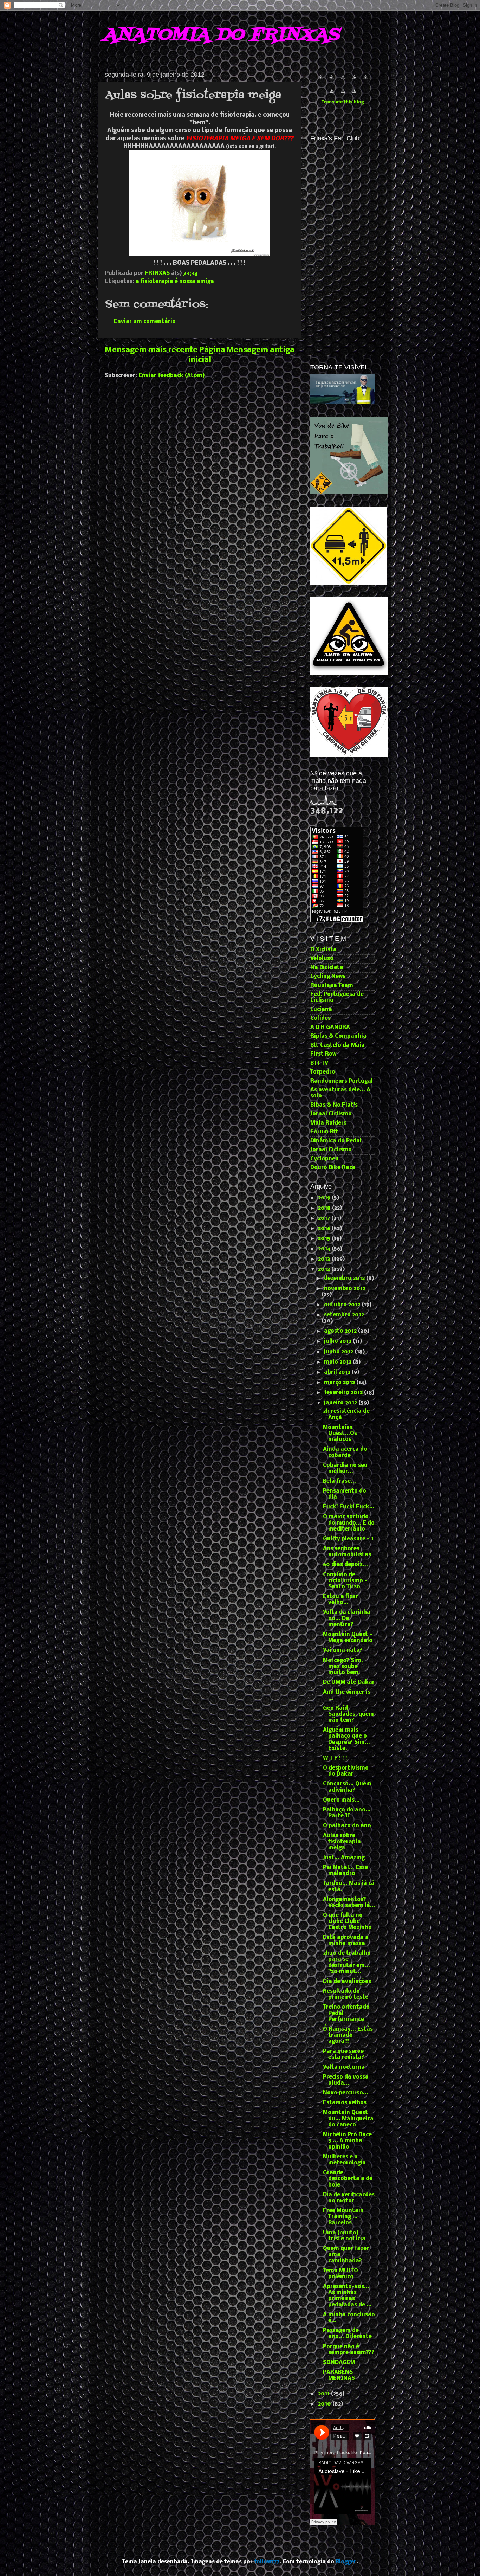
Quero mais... (341, 1800)
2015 (325, 1239)
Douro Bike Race (333, 1168)
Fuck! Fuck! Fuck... (349, 1507)
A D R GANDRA (330, 1028)
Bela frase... (339, 1481)
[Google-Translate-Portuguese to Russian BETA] (343, 95)
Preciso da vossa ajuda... (346, 2080)
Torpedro (323, 1072)
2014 (325, 1249)
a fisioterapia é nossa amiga (175, 282)
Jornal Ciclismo (331, 1114)
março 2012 (340, 1383)
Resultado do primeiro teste (346, 1994)
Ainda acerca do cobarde (345, 1452)
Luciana (321, 1010)
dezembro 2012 (345, 1279)
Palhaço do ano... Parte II (347, 1813)
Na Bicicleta (327, 968)
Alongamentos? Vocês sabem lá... (349, 1903)
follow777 (267, 2562)
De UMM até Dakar (349, 1682)
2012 (325, 1269)
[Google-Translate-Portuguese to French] (332, 81)
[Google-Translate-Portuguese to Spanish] (354, 95)
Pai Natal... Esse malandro (345, 1871)
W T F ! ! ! (335, 1758)
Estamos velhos (345, 2103)
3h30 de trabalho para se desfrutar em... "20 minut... (347, 1963)
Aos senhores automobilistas (347, 1552)
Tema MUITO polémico (340, 2274)
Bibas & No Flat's (334, 1105)
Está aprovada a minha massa (346, 1941)
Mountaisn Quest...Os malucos (340, 1434)
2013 (325, 1259)
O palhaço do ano (347, 1826)
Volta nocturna (344, 2067)
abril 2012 (338, 1372)
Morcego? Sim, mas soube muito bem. (343, 1667)
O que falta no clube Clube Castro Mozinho (347, 1922)
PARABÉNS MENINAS (339, 2375)
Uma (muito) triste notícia (344, 2236)
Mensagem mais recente (151, 350)
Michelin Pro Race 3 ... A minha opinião (347, 2141)
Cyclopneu (325, 1159)
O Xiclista (323, 950)
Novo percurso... (346, 2093)
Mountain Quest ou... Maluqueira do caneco (348, 2119)
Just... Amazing (344, 1858)
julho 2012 (338, 1341)
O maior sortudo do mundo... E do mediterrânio (349, 1523)
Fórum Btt (324, 1132)
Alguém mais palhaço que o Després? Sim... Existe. (346, 1739)
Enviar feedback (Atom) (172, 376)
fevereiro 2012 (344, 1393)
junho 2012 (339, 1352)
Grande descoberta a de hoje (348, 2179)
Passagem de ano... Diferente (347, 2334)
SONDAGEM (339, 2363)
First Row (323, 1054)
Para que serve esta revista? (344, 2055)
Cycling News (328, 977)
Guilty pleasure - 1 (348, 1539)
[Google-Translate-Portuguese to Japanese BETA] (365, 81)
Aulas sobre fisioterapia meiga (342, 1842)
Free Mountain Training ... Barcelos (343, 2217)
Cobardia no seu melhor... (345, 1469)
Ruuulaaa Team (332, 986)
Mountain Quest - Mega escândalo (348, 1638)
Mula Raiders (328, 1123)
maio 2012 (338, 1362)
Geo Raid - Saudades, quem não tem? (348, 1715)
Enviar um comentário (145, 322)
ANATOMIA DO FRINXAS (221, 35)
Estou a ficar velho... (340, 1600)
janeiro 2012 (341, 1403)
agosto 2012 (341, 1331)
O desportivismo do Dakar (346, 1771)
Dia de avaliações (347, 1982)
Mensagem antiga (260, 350)
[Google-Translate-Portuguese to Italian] (354, 81)
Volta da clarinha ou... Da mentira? (347, 1619)
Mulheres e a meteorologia (344, 2160)
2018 (325, 1208)
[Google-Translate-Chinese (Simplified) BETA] (320, 81)
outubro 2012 (343, 1305)
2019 (325, 1198)
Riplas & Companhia (338, 1036)
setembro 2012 (344, 1315)
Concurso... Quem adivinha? (347, 1787)
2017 (325, 1218)
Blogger (346, 2562)
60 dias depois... (345, 1565)
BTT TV (319, 1063)
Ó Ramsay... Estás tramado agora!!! (348, 2036)
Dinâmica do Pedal (336, 1141)
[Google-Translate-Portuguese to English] (332, 95)
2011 (325, 2394)
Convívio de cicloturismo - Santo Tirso (345, 1581)
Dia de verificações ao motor (349, 2198)
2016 (325, 1229)
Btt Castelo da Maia (338, 1045)
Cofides (320, 1018)
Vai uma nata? (343, 1650)
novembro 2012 (345, 1289)
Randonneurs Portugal (342, 1081)
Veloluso (322, 959)
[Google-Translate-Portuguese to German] (343, 81)
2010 (325, 2404)
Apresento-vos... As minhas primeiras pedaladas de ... (347, 2296)
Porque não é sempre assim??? (349, 2350)
